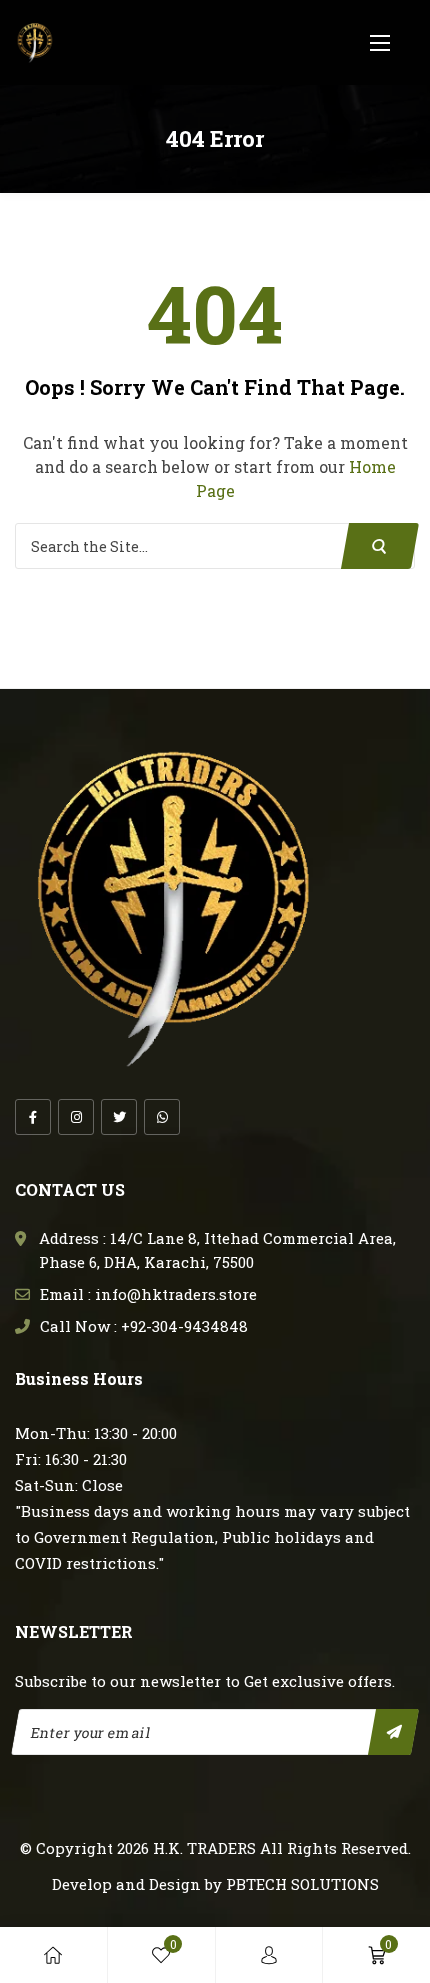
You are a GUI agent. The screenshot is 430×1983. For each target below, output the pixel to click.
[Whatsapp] (162, 1117)
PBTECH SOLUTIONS (302, 1884)
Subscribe (393, 1732)
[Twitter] (119, 1117)
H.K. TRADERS (204, 1848)
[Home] (53, 1955)
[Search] (380, 546)
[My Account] (269, 1955)
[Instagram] (76, 1117)
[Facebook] (33, 1117)
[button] (380, 42)
